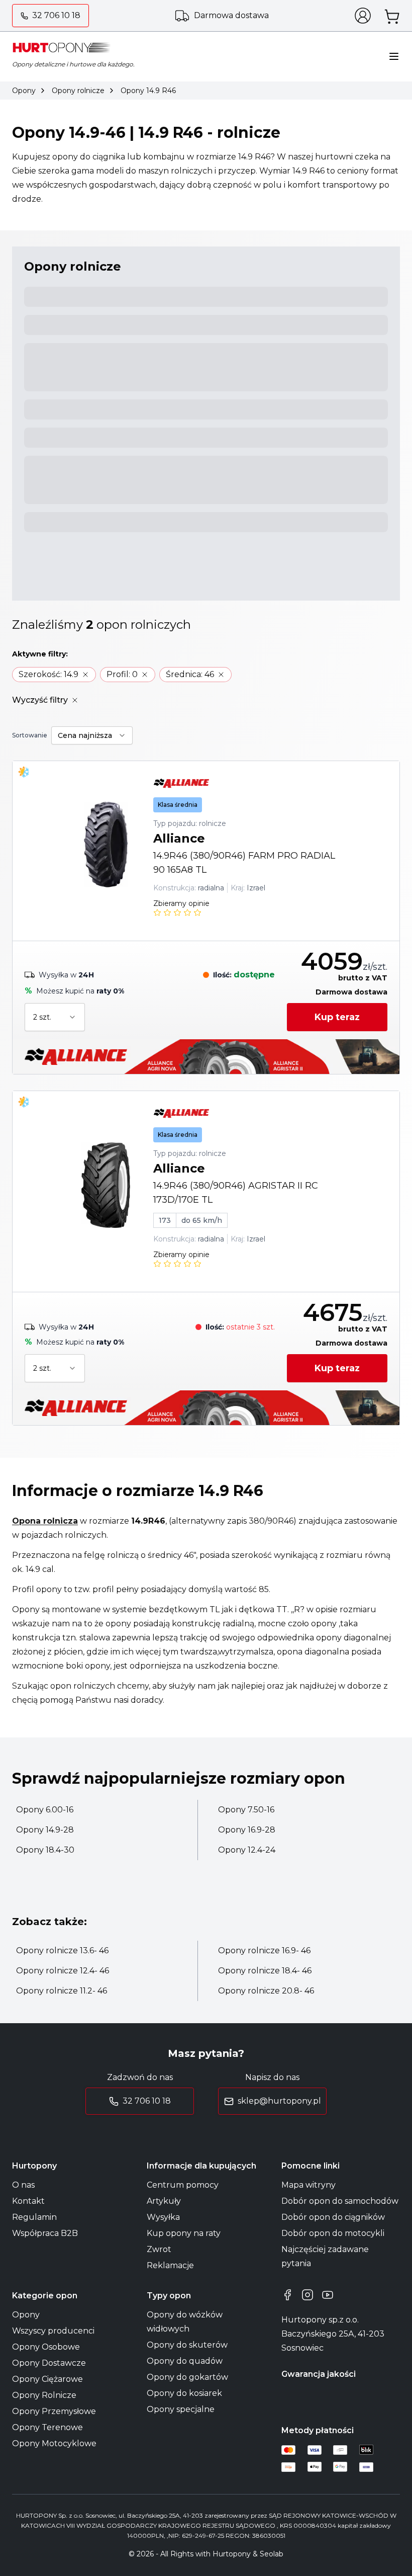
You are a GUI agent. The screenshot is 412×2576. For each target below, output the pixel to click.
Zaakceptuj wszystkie (322, 1353)
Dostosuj (54, 1354)
